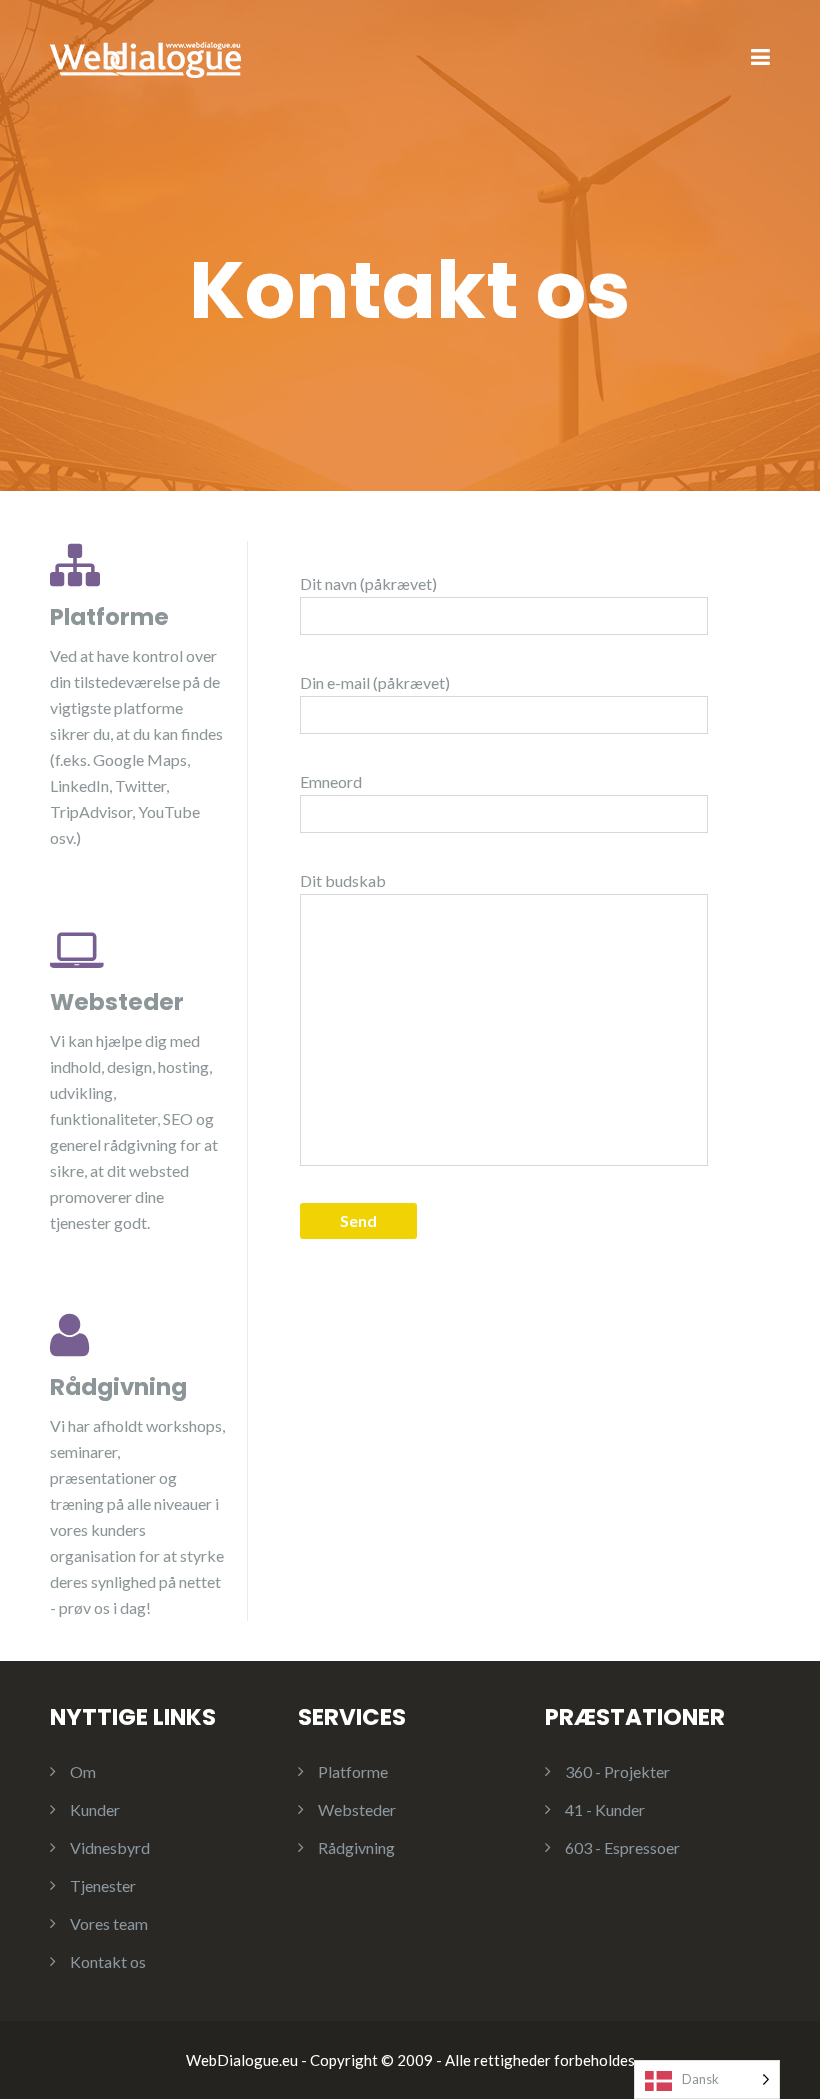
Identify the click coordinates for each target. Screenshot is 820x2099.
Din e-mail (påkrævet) (375, 682)
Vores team (109, 1923)
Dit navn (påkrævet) (368, 583)
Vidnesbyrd (110, 1847)
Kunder (95, 1809)
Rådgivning (356, 1847)
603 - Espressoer (622, 1847)
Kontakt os (108, 1961)
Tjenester (103, 1885)
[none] (707, 2079)
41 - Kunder (605, 1809)
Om (83, 1771)
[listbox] (707, 2079)
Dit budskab (343, 880)
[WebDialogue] (145, 56)
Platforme (353, 1771)
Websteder (357, 1809)
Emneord (331, 781)
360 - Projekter (617, 1771)
